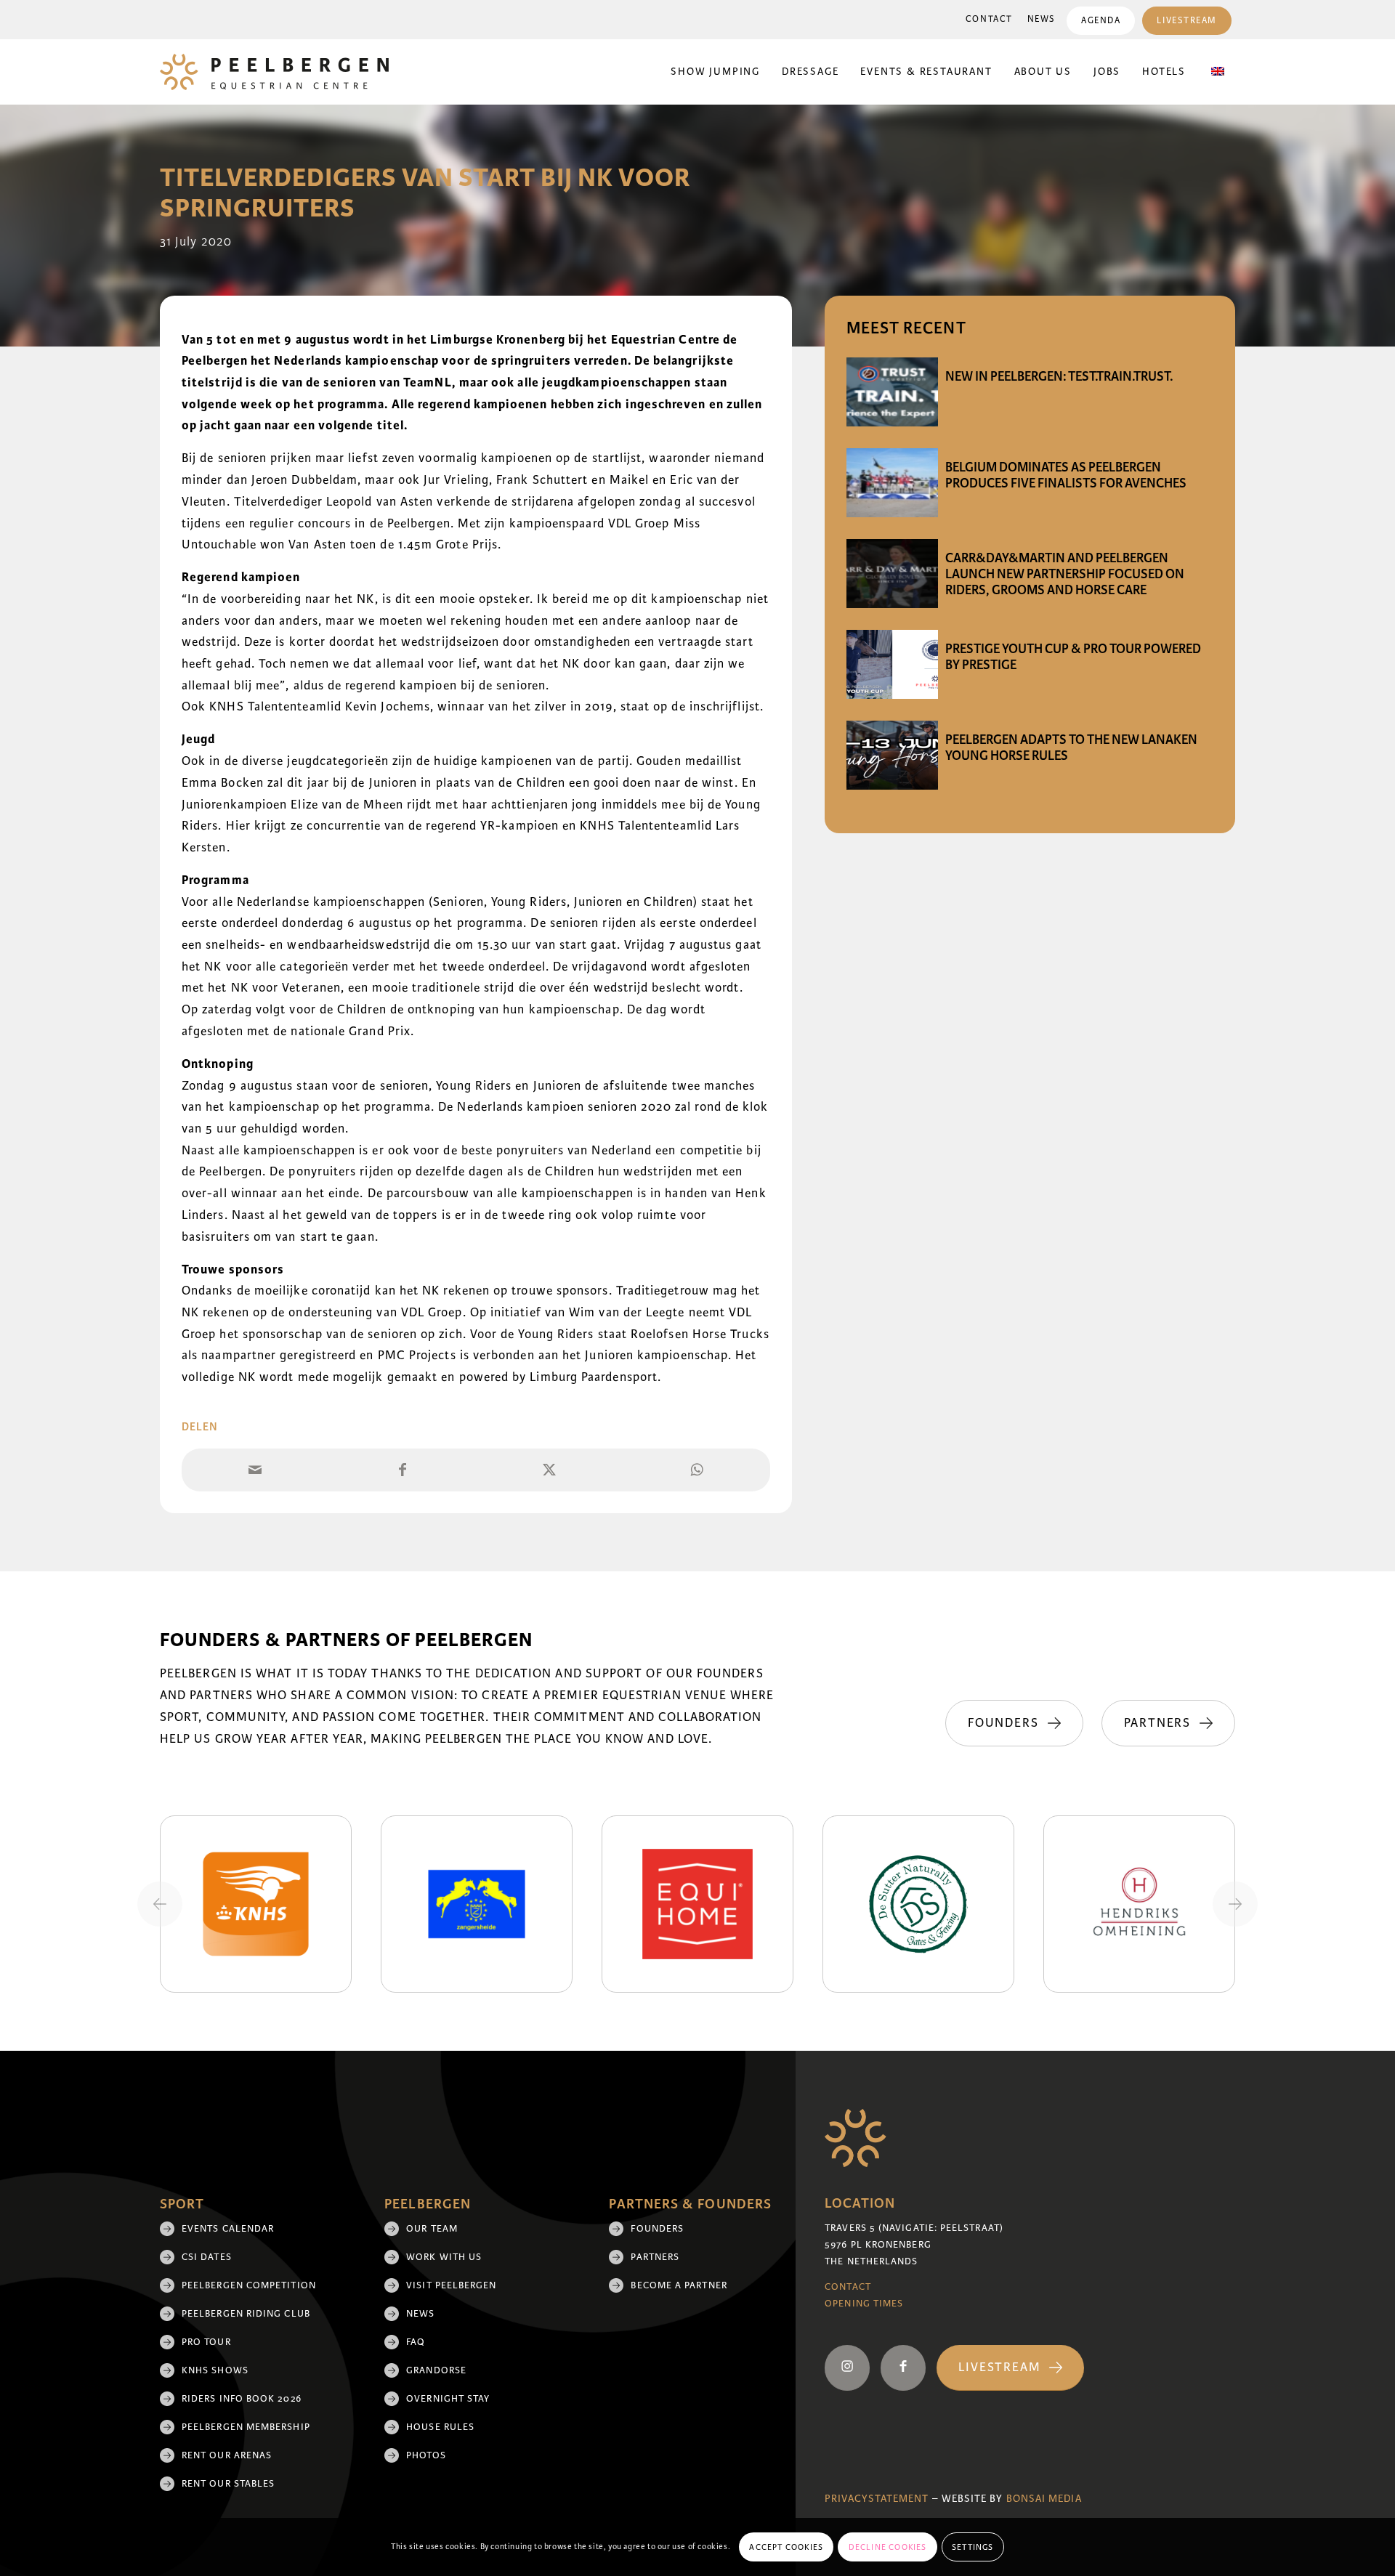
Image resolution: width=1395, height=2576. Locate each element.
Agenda (1101, 21)
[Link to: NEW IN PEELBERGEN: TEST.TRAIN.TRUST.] (892, 392)
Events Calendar (228, 2229)
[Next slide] (1235, 1904)
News (1042, 19)
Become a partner (679, 2285)
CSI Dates (207, 2257)
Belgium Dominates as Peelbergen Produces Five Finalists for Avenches (1066, 475)
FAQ (416, 2342)
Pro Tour (206, 2342)
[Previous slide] (160, 1904)
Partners (655, 2257)
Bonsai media (1044, 2499)
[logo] (274, 72)
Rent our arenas (227, 2455)
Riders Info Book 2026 (242, 2399)
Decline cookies (888, 2547)
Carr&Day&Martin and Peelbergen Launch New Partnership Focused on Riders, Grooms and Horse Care (1065, 574)
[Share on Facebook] (403, 1470)
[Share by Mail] (255, 1470)
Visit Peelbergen (451, 2285)
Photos (426, 2455)
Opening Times (864, 2304)
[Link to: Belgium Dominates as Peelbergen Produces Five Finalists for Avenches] (892, 483)
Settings (973, 2547)
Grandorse (436, 2370)
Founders (657, 2229)
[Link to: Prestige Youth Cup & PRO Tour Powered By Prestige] (892, 664)
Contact (989, 19)
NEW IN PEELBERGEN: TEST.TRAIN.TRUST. (1059, 376)
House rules (440, 2427)
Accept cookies (786, 2547)
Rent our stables (228, 2484)
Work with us (444, 2257)
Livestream (1187, 21)
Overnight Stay (448, 2399)
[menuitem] (989, 20)
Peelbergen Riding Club (246, 2314)
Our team (432, 2229)
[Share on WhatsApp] (697, 1470)
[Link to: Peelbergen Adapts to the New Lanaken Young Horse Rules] (892, 755)
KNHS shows (215, 2370)
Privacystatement (877, 2499)
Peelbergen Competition (249, 2285)
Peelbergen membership (246, 2427)
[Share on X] (550, 1470)
